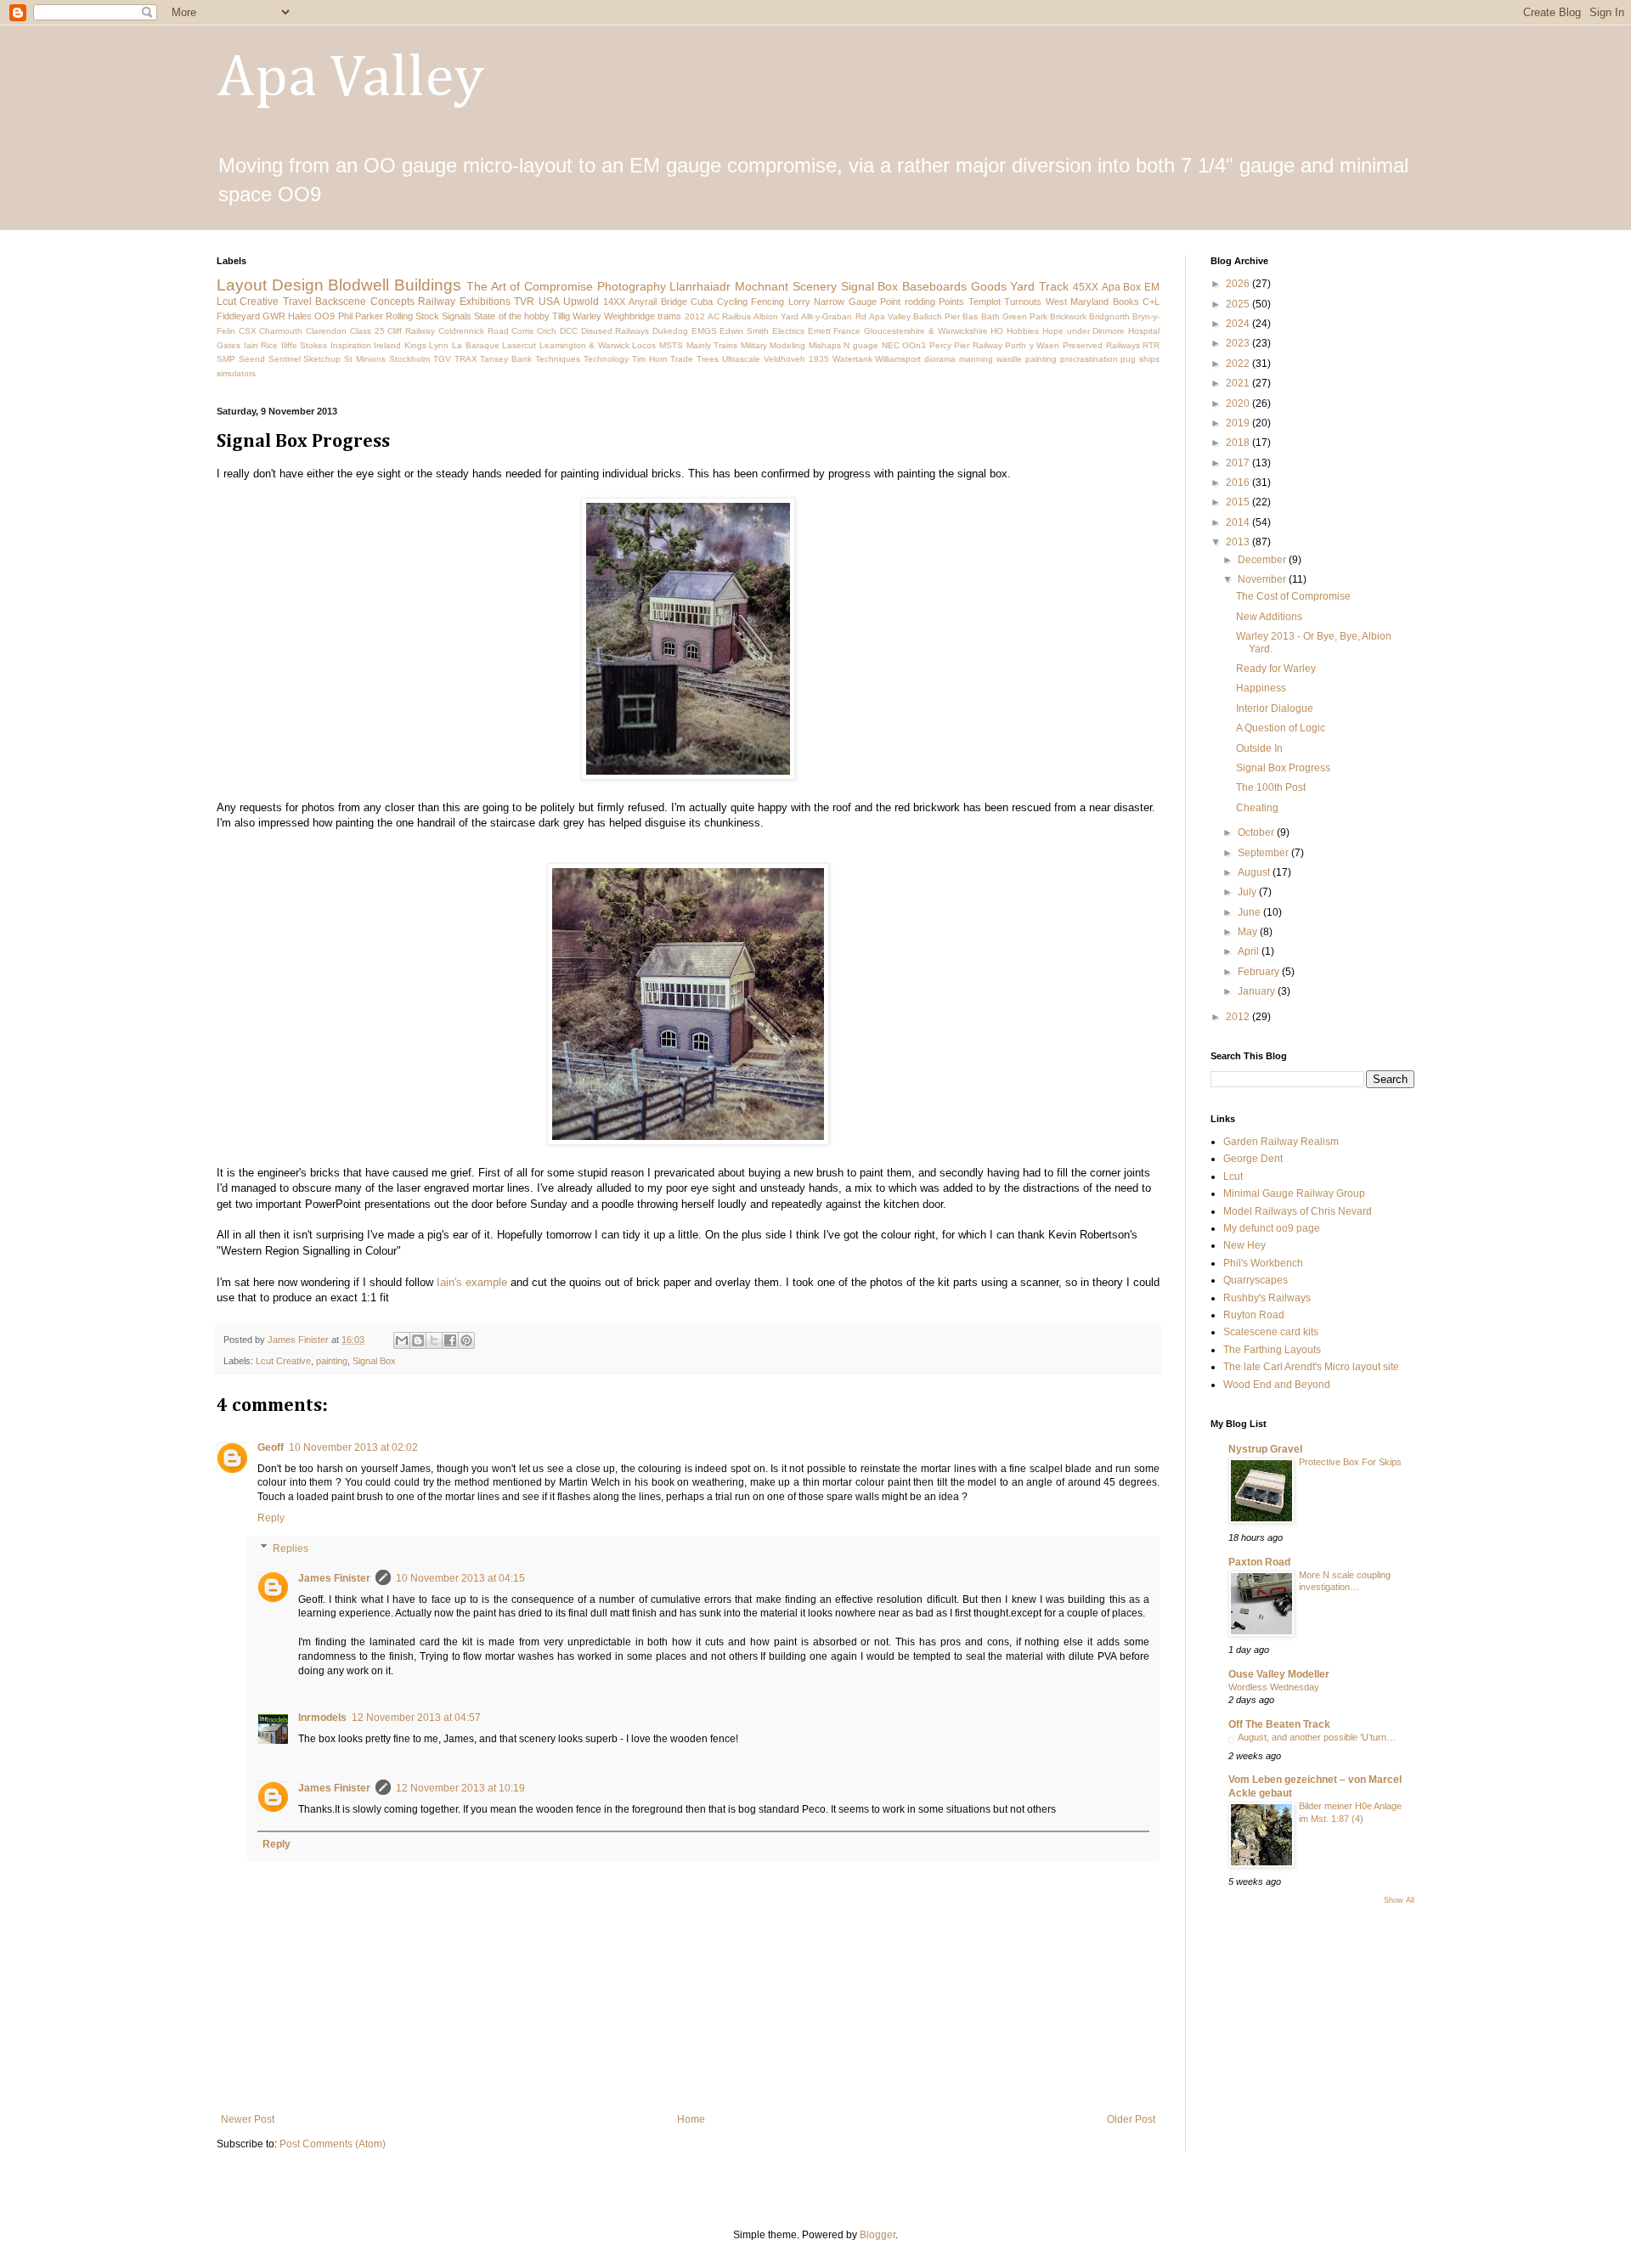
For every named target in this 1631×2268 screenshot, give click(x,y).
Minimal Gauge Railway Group (1294, 1193)
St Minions (365, 359)
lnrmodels (322, 1718)
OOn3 (914, 345)
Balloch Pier (937, 316)
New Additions (1269, 617)
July (1248, 892)
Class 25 (367, 331)
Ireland (387, 345)
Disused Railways (615, 331)
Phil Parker (361, 316)
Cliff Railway (411, 331)
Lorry (799, 302)
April (1250, 951)
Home (691, 2119)
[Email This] (402, 1340)
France (847, 331)
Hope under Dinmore (1084, 331)
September (1264, 853)
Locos (644, 345)
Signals (457, 316)
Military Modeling (773, 345)
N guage (861, 345)
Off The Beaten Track (1279, 1724)
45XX (1086, 287)
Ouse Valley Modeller (1279, 1674)
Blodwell (358, 285)
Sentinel (285, 359)
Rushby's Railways (1267, 1298)
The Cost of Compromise (1293, 596)
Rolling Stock (412, 316)
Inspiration (351, 345)
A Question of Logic (1281, 728)
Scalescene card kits (1271, 1332)
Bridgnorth (1109, 316)
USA (549, 302)
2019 (1239, 423)
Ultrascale (741, 359)
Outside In (1259, 748)
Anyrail (643, 302)
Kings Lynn (427, 345)
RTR (1151, 345)
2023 (1239, 343)
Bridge (674, 302)
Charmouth (281, 331)
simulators (236, 373)
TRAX (466, 359)
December (1263, 560)
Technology (606, 359)
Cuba (702, 302)
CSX (248, 331)
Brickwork (1068, 316)
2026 (1239, 284)
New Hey (1244, 1245)
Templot (985, 302)
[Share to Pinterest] (466, 1340)
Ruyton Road (1254, 1315)
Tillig (561, 316)
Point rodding (907, 302)
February (1260, 972)
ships (1149, 359)
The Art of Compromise (530, 286)
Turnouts (1023, 302)
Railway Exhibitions (464, 302)
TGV (442, 359)
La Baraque (476, 345)
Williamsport (898, 359)
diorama (940, 359)
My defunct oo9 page (1272, 1228)
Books (1126, 302)
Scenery (815, 286)
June (1250, 912)
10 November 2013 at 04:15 (460, 1578)
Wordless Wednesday (1274, 1687)
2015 (1239, 502)
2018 (1239, 443)
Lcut (1233, 1176)
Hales (300, 316)
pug (1128, 359)
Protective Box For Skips (1350, 1462)
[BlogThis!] (418, 1340)
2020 (1239, 403)
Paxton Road (1259, 1562)
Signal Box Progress (1283, 768)
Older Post (1131, 2119)
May (1249, 932)
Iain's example (472, 1282)
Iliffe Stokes (305, 345)
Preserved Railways (1101, 345)
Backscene (341, 302)
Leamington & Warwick (584, 345)
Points (951, 302)
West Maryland (1077, 302)
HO (997, 331)
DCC (569, 331)
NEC (891, 345)
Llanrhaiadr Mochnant (729, 286)
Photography (632, 286)
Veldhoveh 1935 (796, 359)
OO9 (325, 316)
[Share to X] (434, 1340)
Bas (970, 316)
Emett (819, 331)
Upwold (581, 302)
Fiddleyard (238, 316)
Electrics (788, 331)
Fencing (768, 302)
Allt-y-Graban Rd (833, 316)
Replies (291, 1549)
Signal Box (870, 286)
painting (1041, 359)
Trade (682, 359)
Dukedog (670, 331)
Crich (547, 331)
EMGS (704, 331)
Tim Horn (650, 359)
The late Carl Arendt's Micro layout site (1311, 1367)
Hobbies (1023, 331)
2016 (1239, 482)
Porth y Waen (1032, 345)
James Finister (334, 1578)
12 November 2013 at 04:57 (416, 1718)
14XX (614, 302)
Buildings (428, 285)
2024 (1239, 324)
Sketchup (322, 359)
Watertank (852, 359)
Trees (708, 359)
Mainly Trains (712, 345)
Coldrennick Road (474, 331)
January (1258, 991)
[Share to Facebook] (450, 1340)
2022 (1239, 364)
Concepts (392, 302)
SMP (226, 359)
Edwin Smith (744, 331)
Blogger (878, 2235)
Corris (522, 331)
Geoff (271, 1447)
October (1257, 832)
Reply (271, 1518)
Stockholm (409, 359)
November (1263, 579)
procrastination (1089, 359)
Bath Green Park (1014, 316)
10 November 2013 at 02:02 (353, 1447)
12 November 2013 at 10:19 (460, 1788)
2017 (1239, 463)
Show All (1399, 1900)
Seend (252, 359)
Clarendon (326, 331)
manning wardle (990, 359)
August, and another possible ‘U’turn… (1317, 1737)
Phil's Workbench (1263, 1263)
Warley (587, 316)
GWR (274, 316)
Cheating (1257, 808)
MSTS (671, 345)
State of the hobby (511, 316)
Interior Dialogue (1275, 708)
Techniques (558, 359)
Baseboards (934, 286)
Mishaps (825, 345)
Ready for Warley (1276, 669)
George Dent (1253, 1159)
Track (1054, 286)
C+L (1151, 302)
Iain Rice (261, 345)
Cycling (732, 302)
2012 (695, 316)
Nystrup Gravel (1265, 1449)
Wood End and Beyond (1277, 1385)
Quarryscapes (1256, 1280)
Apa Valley (350, 79)
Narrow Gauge (845, 302)
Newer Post (248, 2119)
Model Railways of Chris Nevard (1298, 1211)
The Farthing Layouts (1272, 1350)
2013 (1239, 542)
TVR (524, 302)
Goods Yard (1003, 286)
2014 (1239, 522)
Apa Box (1122, 287)
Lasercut (519, 345)
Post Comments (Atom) (333, 2144)
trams (669, 316)
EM (1152, 287)
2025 (1239, 304)
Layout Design (270, 285)
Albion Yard (776, 316)
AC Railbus (729, 316)
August (1255, 872)
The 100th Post (1271, 787)
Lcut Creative (248, 302)
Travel (297, 302)
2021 (1239, 383)
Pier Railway (978, 345)
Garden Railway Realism (1281, 1142)
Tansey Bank (506, 359)
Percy (940, 345)
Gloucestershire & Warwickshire (926, 331)
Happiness (1261, 688)
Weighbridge (629, 316)
